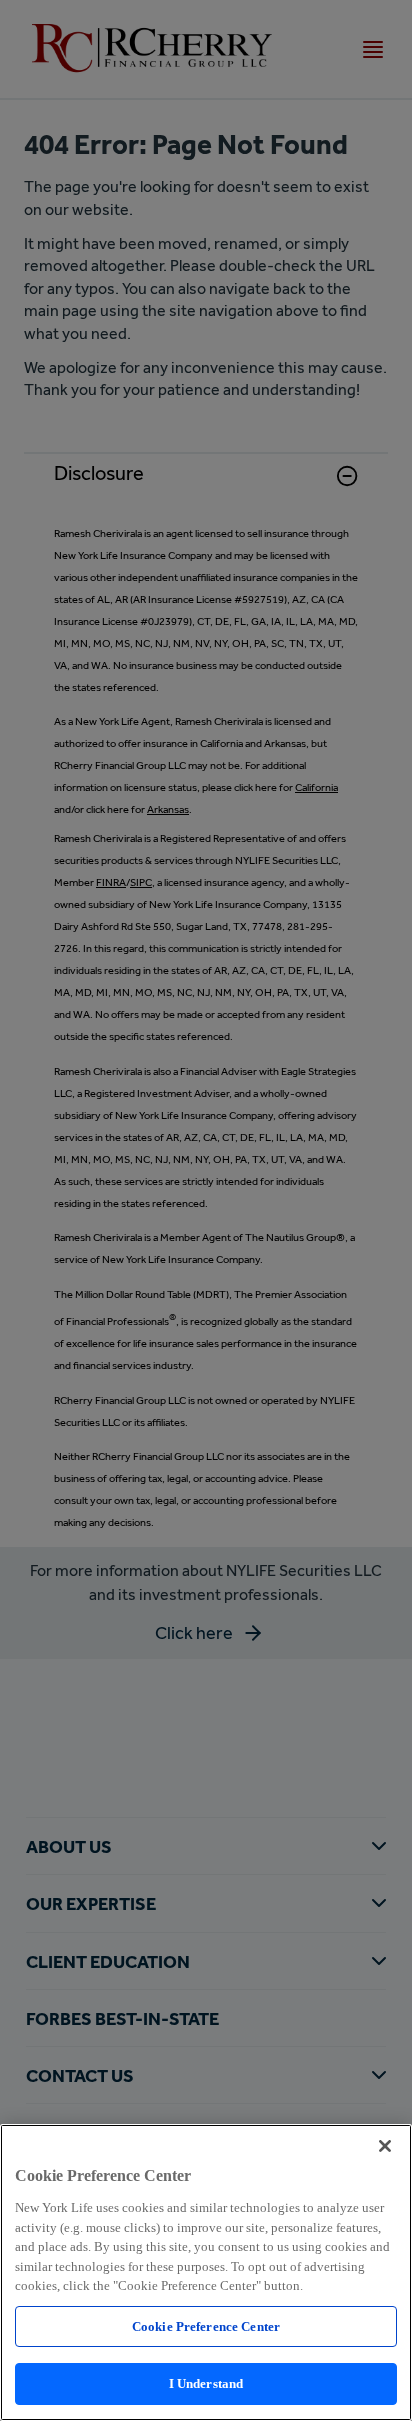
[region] (206, 2272)
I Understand (206, 2383)
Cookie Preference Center (206, 2326)
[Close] (385, 2146)
